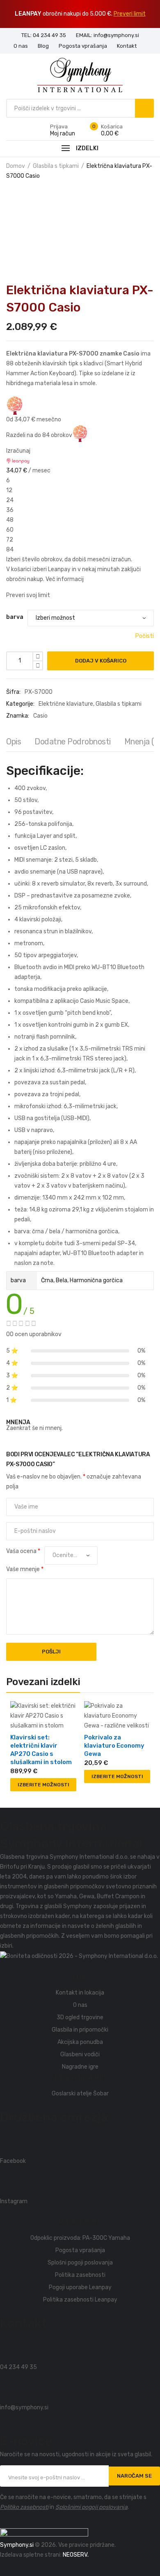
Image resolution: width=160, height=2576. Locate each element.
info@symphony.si (24, 2407)
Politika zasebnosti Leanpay (80, 2300)
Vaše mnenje (25, 1569)
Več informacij (65, 579)
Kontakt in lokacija (80, 1993)
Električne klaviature (66, 704)
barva (15, 617)
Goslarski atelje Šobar (80, 2094)
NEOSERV (75, 2555)
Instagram (14, 2201)
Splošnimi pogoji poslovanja (91, 2507)
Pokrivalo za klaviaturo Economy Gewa (114, 1746)
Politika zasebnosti (80, 2275)
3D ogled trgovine (80, 2017)
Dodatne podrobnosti (73, 742)
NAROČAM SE (134, 2476)
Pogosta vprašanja (80, 2250)
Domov (16, 166)
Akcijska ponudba (80, 2042)
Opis (14, 742)
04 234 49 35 (18, 2367)
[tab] (14, 744)
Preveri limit (130, 14)
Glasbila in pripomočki (80, 2030)
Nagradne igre (80, 2067)
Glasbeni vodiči (80, 2054)
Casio (40, 716)
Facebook (13, 2161)
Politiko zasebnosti (24, 2507)
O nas (80, 2005)
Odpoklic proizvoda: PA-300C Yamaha (80, 2238)
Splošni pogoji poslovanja (80, 2263)
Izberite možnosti (43, 1785)
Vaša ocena (23, 1551)
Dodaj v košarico (101, 661)
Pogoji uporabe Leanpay (80, 2287)
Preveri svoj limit (28, 595)
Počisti (145, 636)
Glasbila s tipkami (56, 166)
